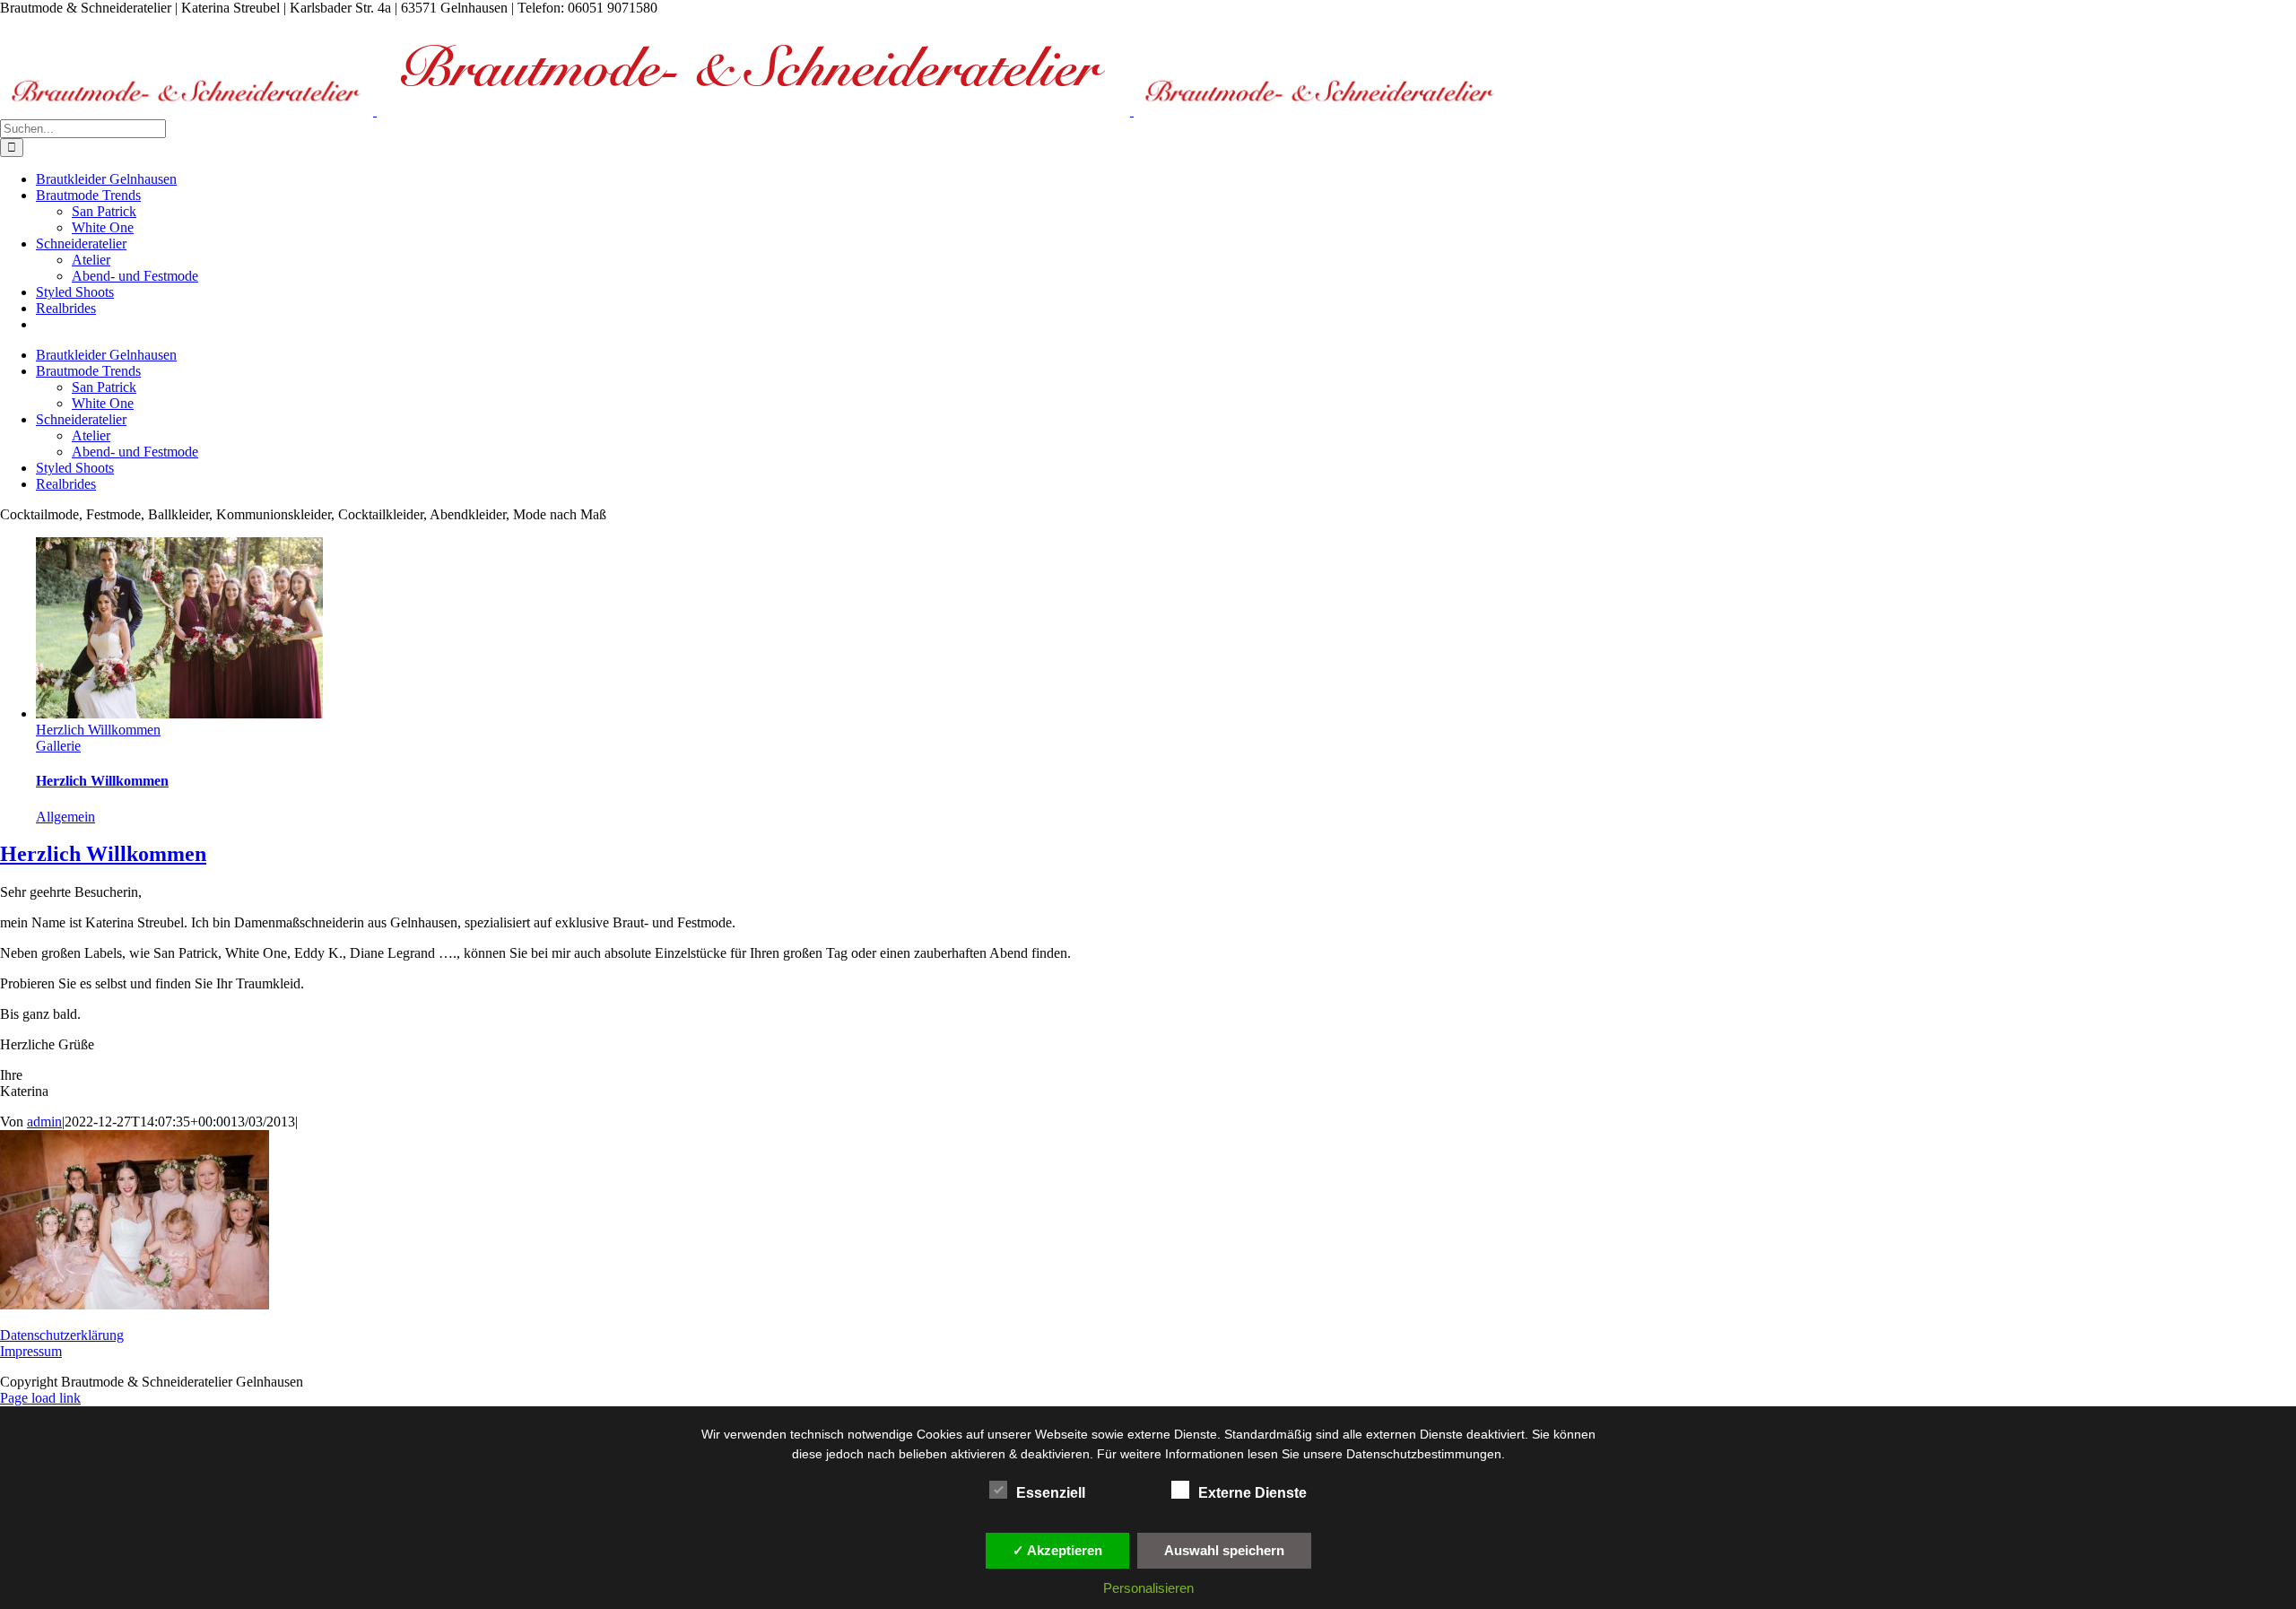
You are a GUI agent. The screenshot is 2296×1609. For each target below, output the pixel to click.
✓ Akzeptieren (1057, 1550)
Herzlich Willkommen (98, 730)
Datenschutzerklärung (62, 1335)
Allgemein (65, 817)
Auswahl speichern (1224, 1550)
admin (44, 1122)
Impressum (31, 1351)
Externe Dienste (1252, 1493)
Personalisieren (1148, 1588)
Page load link (40, 1398)
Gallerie (58, 746)
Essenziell (1051, 1493)
